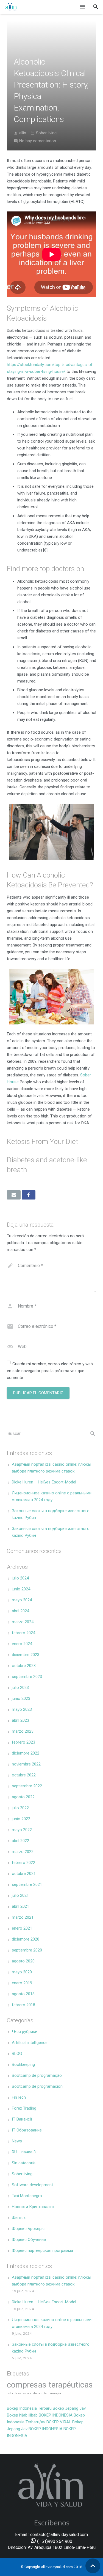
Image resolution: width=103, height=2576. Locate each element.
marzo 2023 (23, 1731)
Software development (32, 2185)
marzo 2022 (23, 1852)
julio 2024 (20, 1578)
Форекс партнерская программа (42, 2250)
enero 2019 (22, 1983)
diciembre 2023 (26, 1655)
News (17, 2141)
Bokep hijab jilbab (22, 2415)
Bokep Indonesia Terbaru (29, 2408)
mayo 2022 (22, 1830)
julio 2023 (20, 1688)
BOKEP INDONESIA (56, 2415)
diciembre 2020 (26, 1939)
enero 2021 (22, 1928)
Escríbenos (52, 2523)
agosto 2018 (23, 1994)
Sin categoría (24, 2163)
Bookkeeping (23, 2064)
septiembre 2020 (27, 1950)
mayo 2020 (22, 1972)
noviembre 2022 (26, 1764)
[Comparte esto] (29, 1195)
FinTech (19, 2097)
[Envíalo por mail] (14, 1195)
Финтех (19, 2218)
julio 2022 (20, 1808)
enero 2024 (22, 1644)
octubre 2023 (24, 1666)
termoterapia (53, 2393)
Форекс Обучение (29, 2240)
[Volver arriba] (93, 2566)
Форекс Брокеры (28, 2229)
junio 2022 (21, 1819)
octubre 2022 (24, 1775)
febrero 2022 (23, 1863)
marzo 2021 (23, 1917)
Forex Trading (24, 2108)
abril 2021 (20, 1906)
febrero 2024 (23, 1633)
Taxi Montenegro (27, 2196)
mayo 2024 (22, 1600)
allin (23, 133)
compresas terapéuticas (50, 2385)
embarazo (37, 2393)
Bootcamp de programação (37, 2075)
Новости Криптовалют (33, 2207)
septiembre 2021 (27, 1884)
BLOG (17, 2054)
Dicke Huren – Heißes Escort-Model (44, 1482)
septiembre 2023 (27, 1677)
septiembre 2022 (27, 1786)
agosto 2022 (23, 1797)
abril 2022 (20, 1841)
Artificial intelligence (30, 2043)
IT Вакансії (22, 2119)
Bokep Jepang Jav (69, 2408)
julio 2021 (20, 1895)
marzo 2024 (23, 1622)
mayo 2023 (22, 1709)
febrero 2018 (23, 2005)
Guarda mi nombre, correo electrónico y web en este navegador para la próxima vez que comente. (50, 1371)
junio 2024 (21, 1589)
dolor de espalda (18, 2393)
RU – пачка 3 (24, 2152)
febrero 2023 (23, 1742)
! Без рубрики (25, 2032)
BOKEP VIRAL (59, 2422)
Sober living (46, 133)
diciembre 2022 (26, 1753)
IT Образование (27, 2130)
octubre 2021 (24, 1874)
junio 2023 (21, 1698)
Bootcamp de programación (37, 2086)
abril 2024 (20, 1611)
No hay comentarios (38, 141)
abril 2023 (20, 1720)
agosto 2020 (23, 1961)
